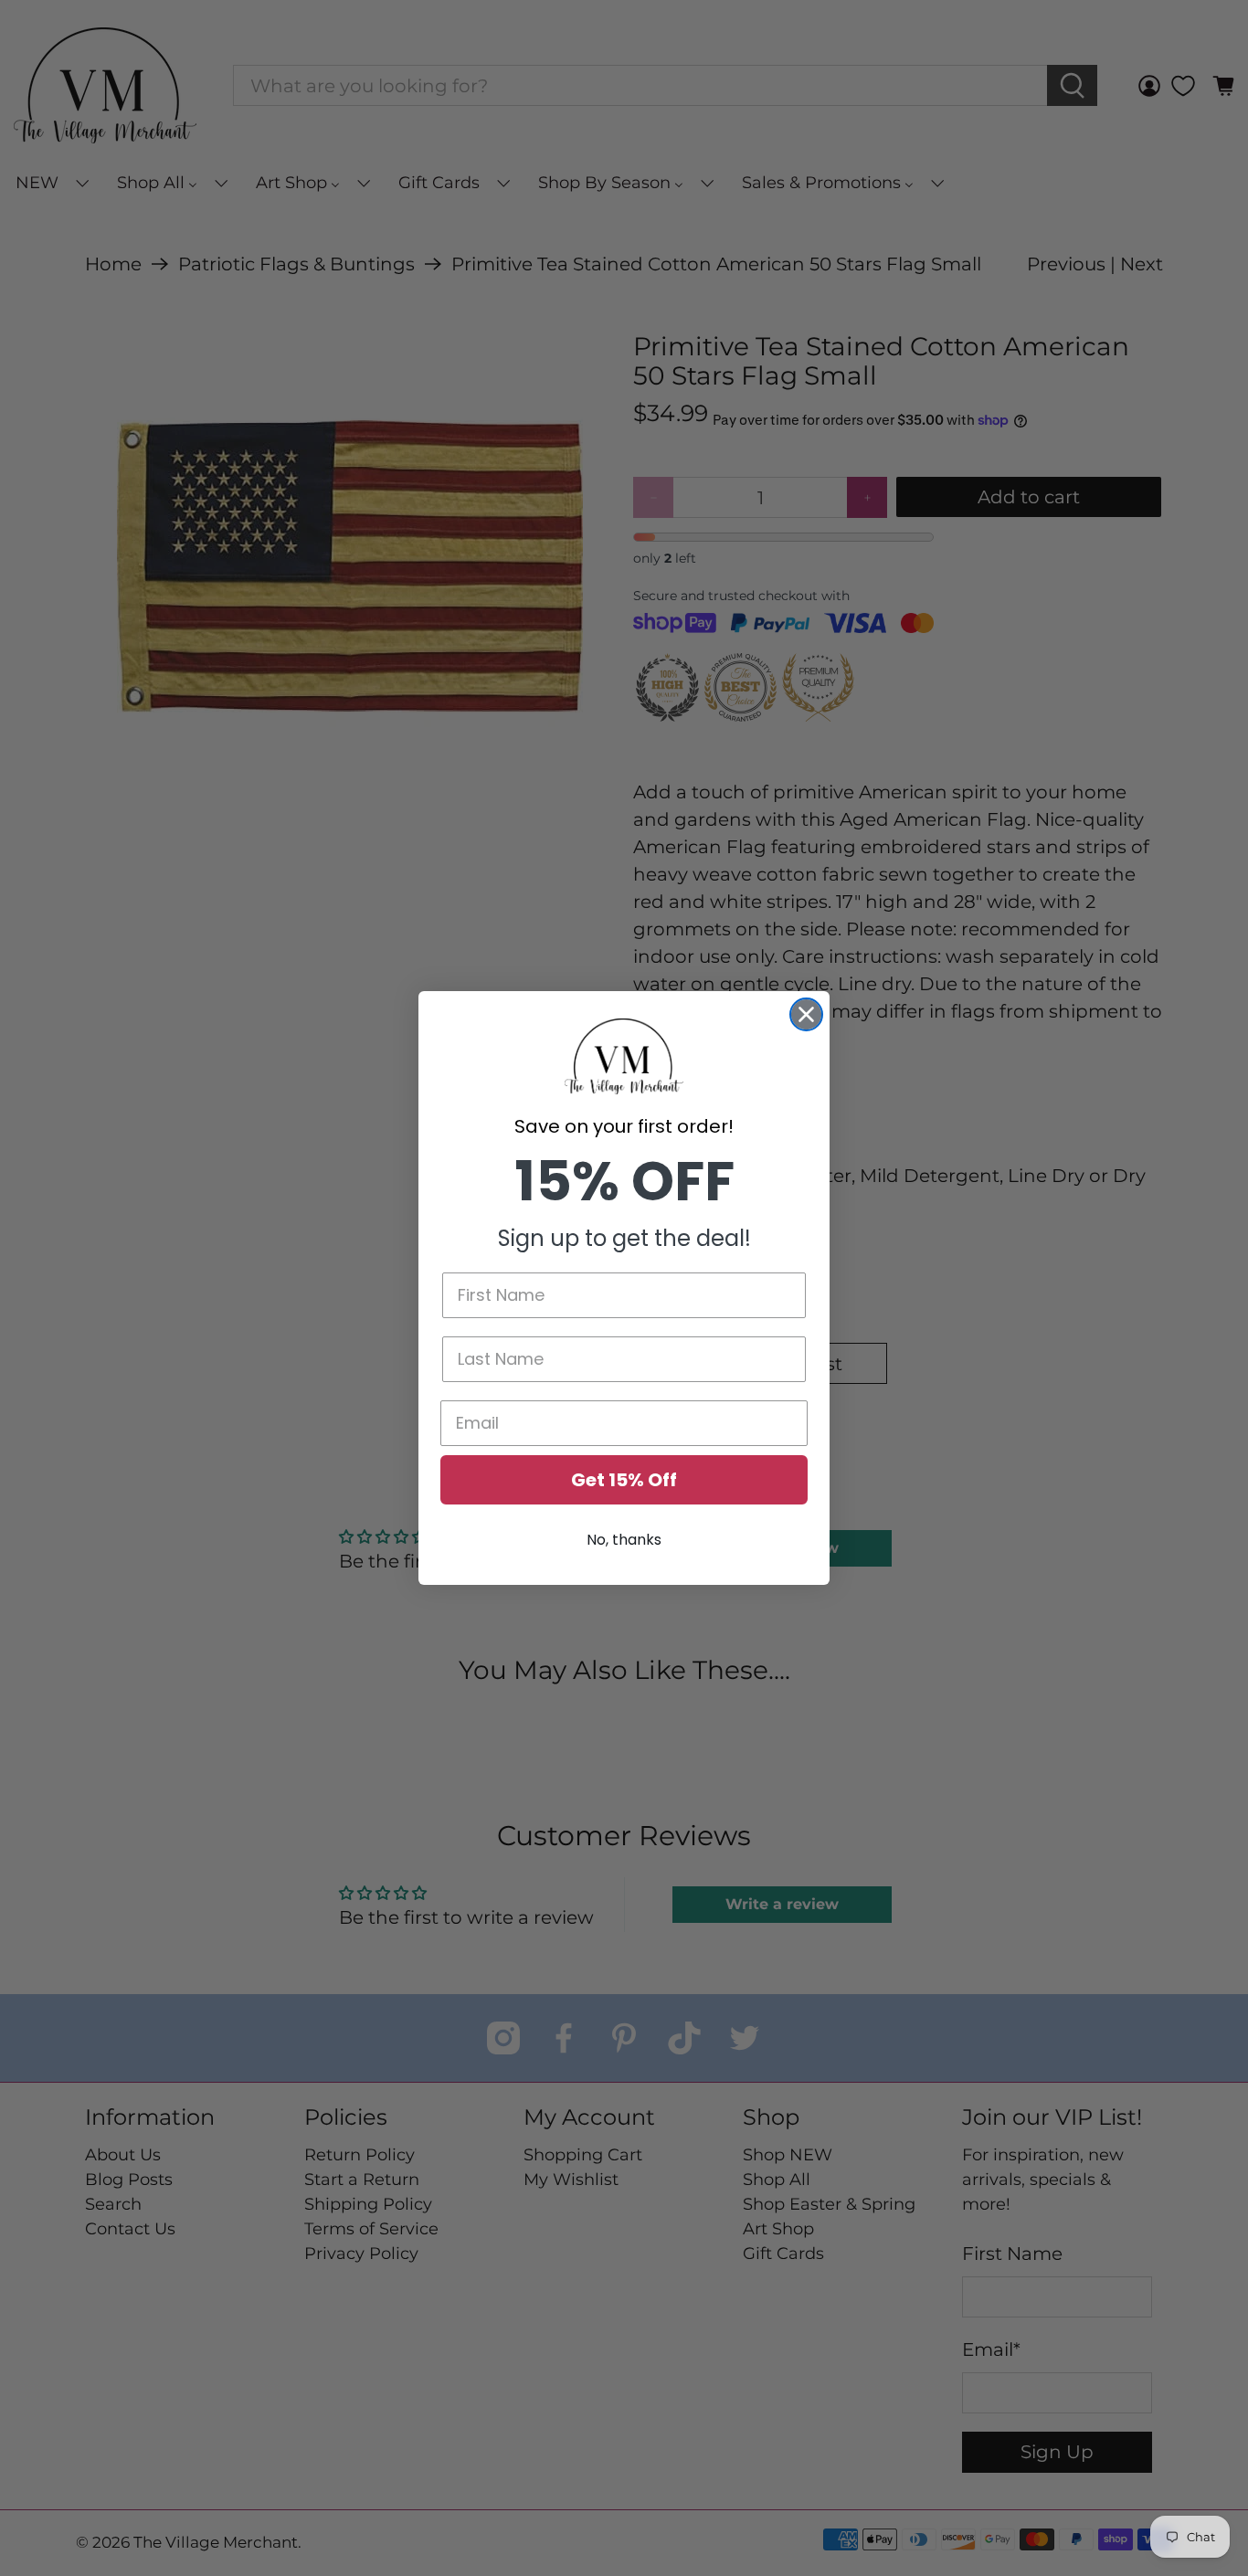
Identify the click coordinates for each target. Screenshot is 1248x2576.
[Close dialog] (806, 1014)
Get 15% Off (624, 1480)
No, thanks (624, 1540)
